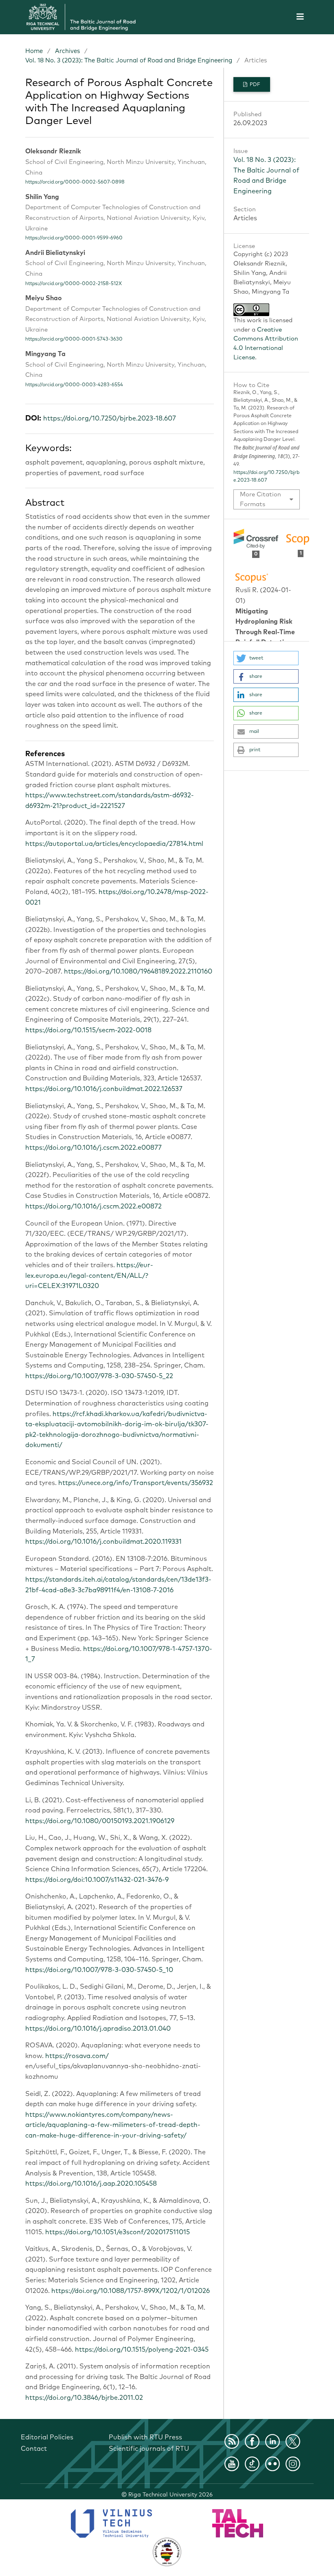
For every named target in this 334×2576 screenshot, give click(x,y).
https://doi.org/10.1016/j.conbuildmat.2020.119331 (103, 1542)
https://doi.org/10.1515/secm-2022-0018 (88, 1030)
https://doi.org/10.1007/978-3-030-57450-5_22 (99, 1376)
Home (34, 51)
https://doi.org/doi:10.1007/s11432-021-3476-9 (97, 1880)
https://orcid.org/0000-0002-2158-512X (74, 284)
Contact (34, 2449)
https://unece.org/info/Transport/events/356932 (136, 1483)
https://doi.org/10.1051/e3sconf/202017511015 (118, 2232)
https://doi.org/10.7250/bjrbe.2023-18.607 (110, 418)
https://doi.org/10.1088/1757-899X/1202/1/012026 (131, 2291)
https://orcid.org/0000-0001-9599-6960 (74, 238)
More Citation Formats (260, 499)
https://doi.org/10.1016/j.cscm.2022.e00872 (93, 1206)
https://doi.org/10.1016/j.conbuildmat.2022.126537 (104, 1089)
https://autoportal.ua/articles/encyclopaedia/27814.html (114, 844)
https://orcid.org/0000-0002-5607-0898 (75, 182)
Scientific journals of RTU (149, 2449)
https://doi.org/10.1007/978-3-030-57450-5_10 (99, 1970)
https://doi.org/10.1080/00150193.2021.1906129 (100, 1821)
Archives (67, 51)
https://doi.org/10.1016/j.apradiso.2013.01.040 (98, 2029)
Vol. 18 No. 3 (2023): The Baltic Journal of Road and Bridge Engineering (129, 61)
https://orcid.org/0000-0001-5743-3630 (74, 339)
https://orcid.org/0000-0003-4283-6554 (74, 385)
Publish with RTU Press (145, 2437)
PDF (254, 85)
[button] (266, 658)
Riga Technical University (170, 2495)
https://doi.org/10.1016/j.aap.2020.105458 (91, 2184)
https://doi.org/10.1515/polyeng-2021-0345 (142, 2350)
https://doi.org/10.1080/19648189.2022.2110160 (138, 972)
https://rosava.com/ (77, 2056)
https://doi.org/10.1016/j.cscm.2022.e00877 (93, 1148)
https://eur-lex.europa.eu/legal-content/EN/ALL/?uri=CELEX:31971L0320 (89, 1276)
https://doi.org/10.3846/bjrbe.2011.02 (84, 2398)
